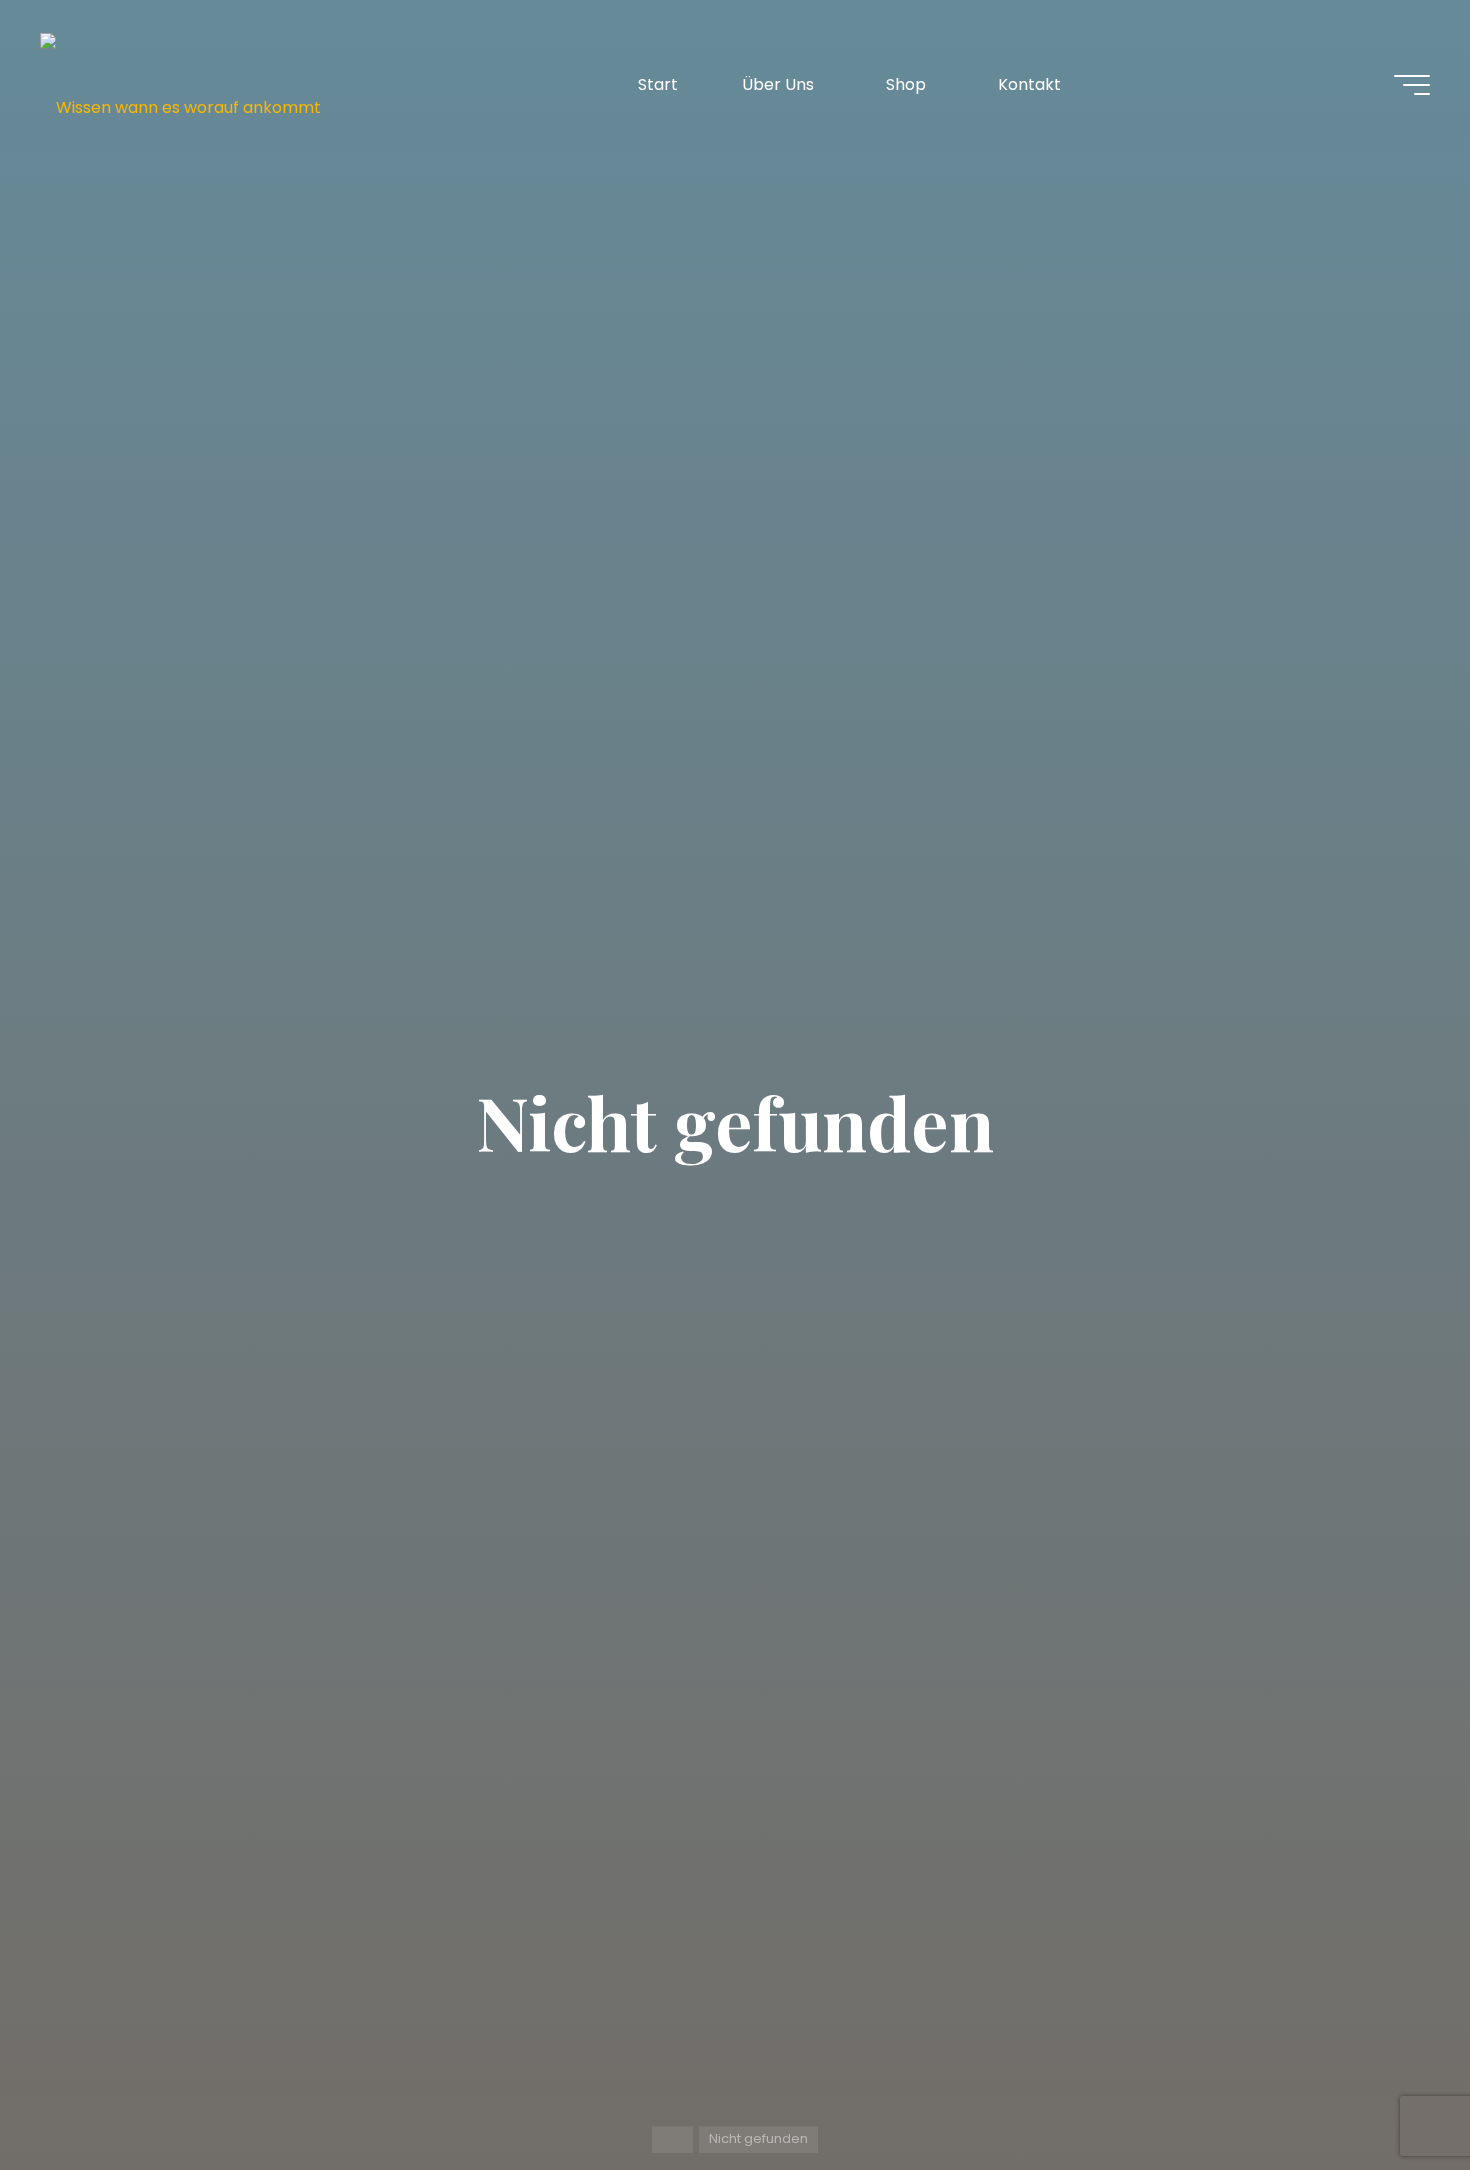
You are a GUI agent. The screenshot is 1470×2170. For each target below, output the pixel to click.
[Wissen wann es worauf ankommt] (180, 84)
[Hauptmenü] (1412, 85)
